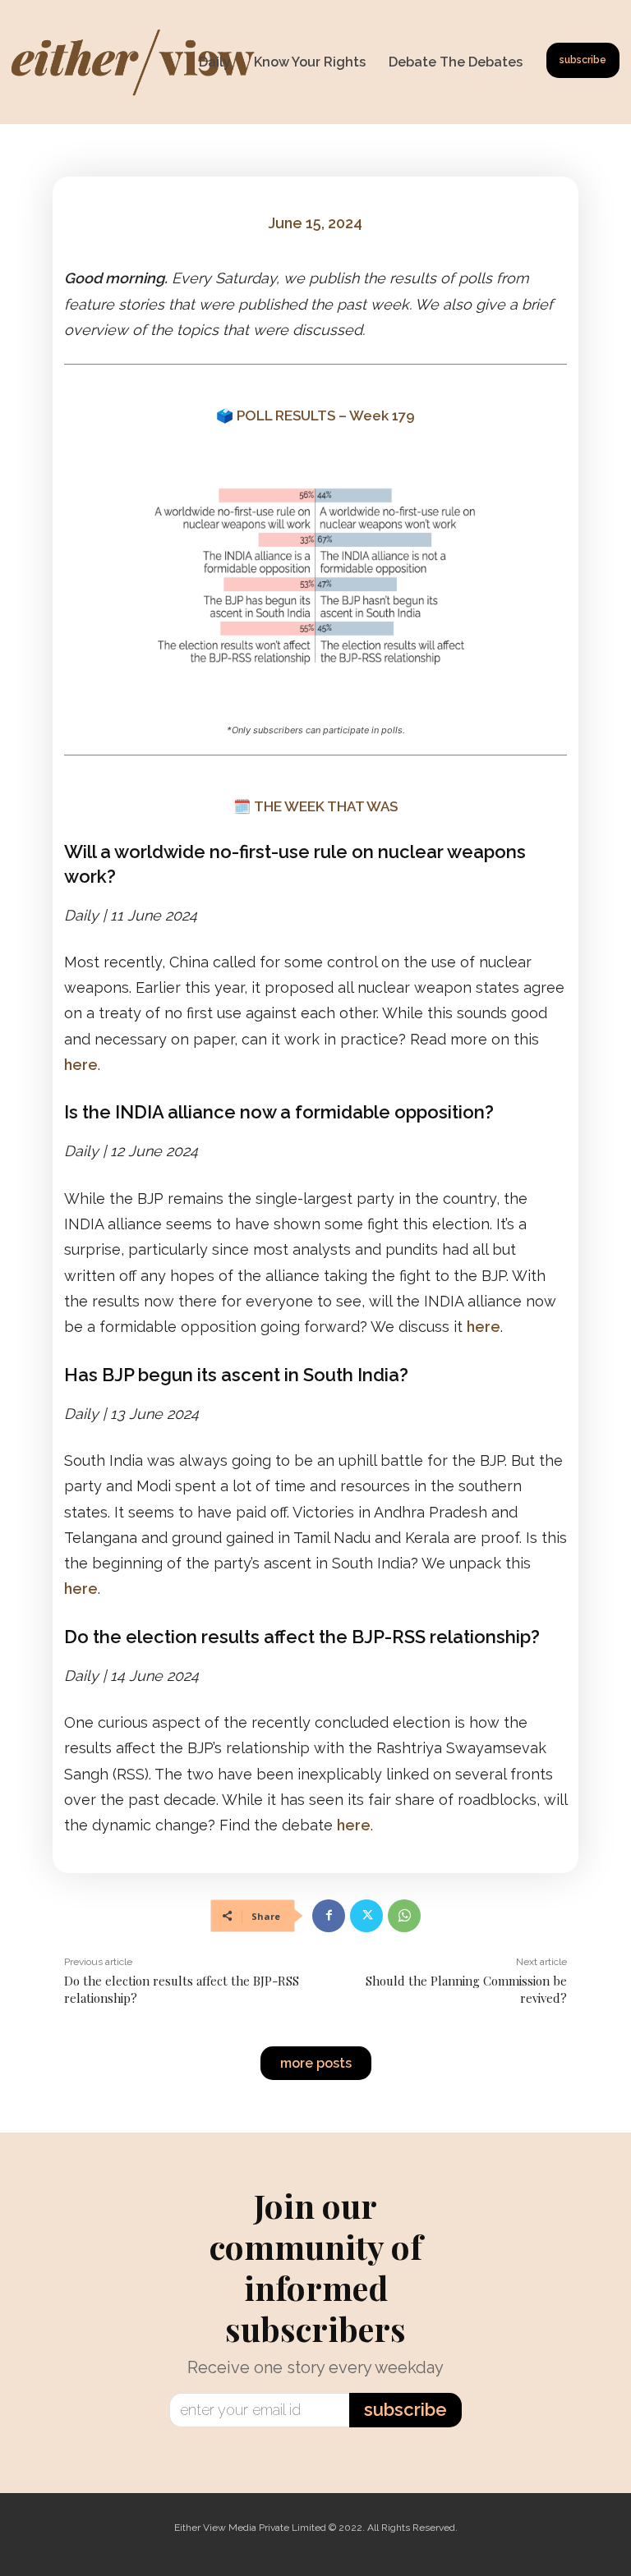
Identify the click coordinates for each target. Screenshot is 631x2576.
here (81, 1065)
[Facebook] (329, 1916)
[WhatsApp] (404, 1916)
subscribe (405, 2409)
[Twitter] (366, 1916)
